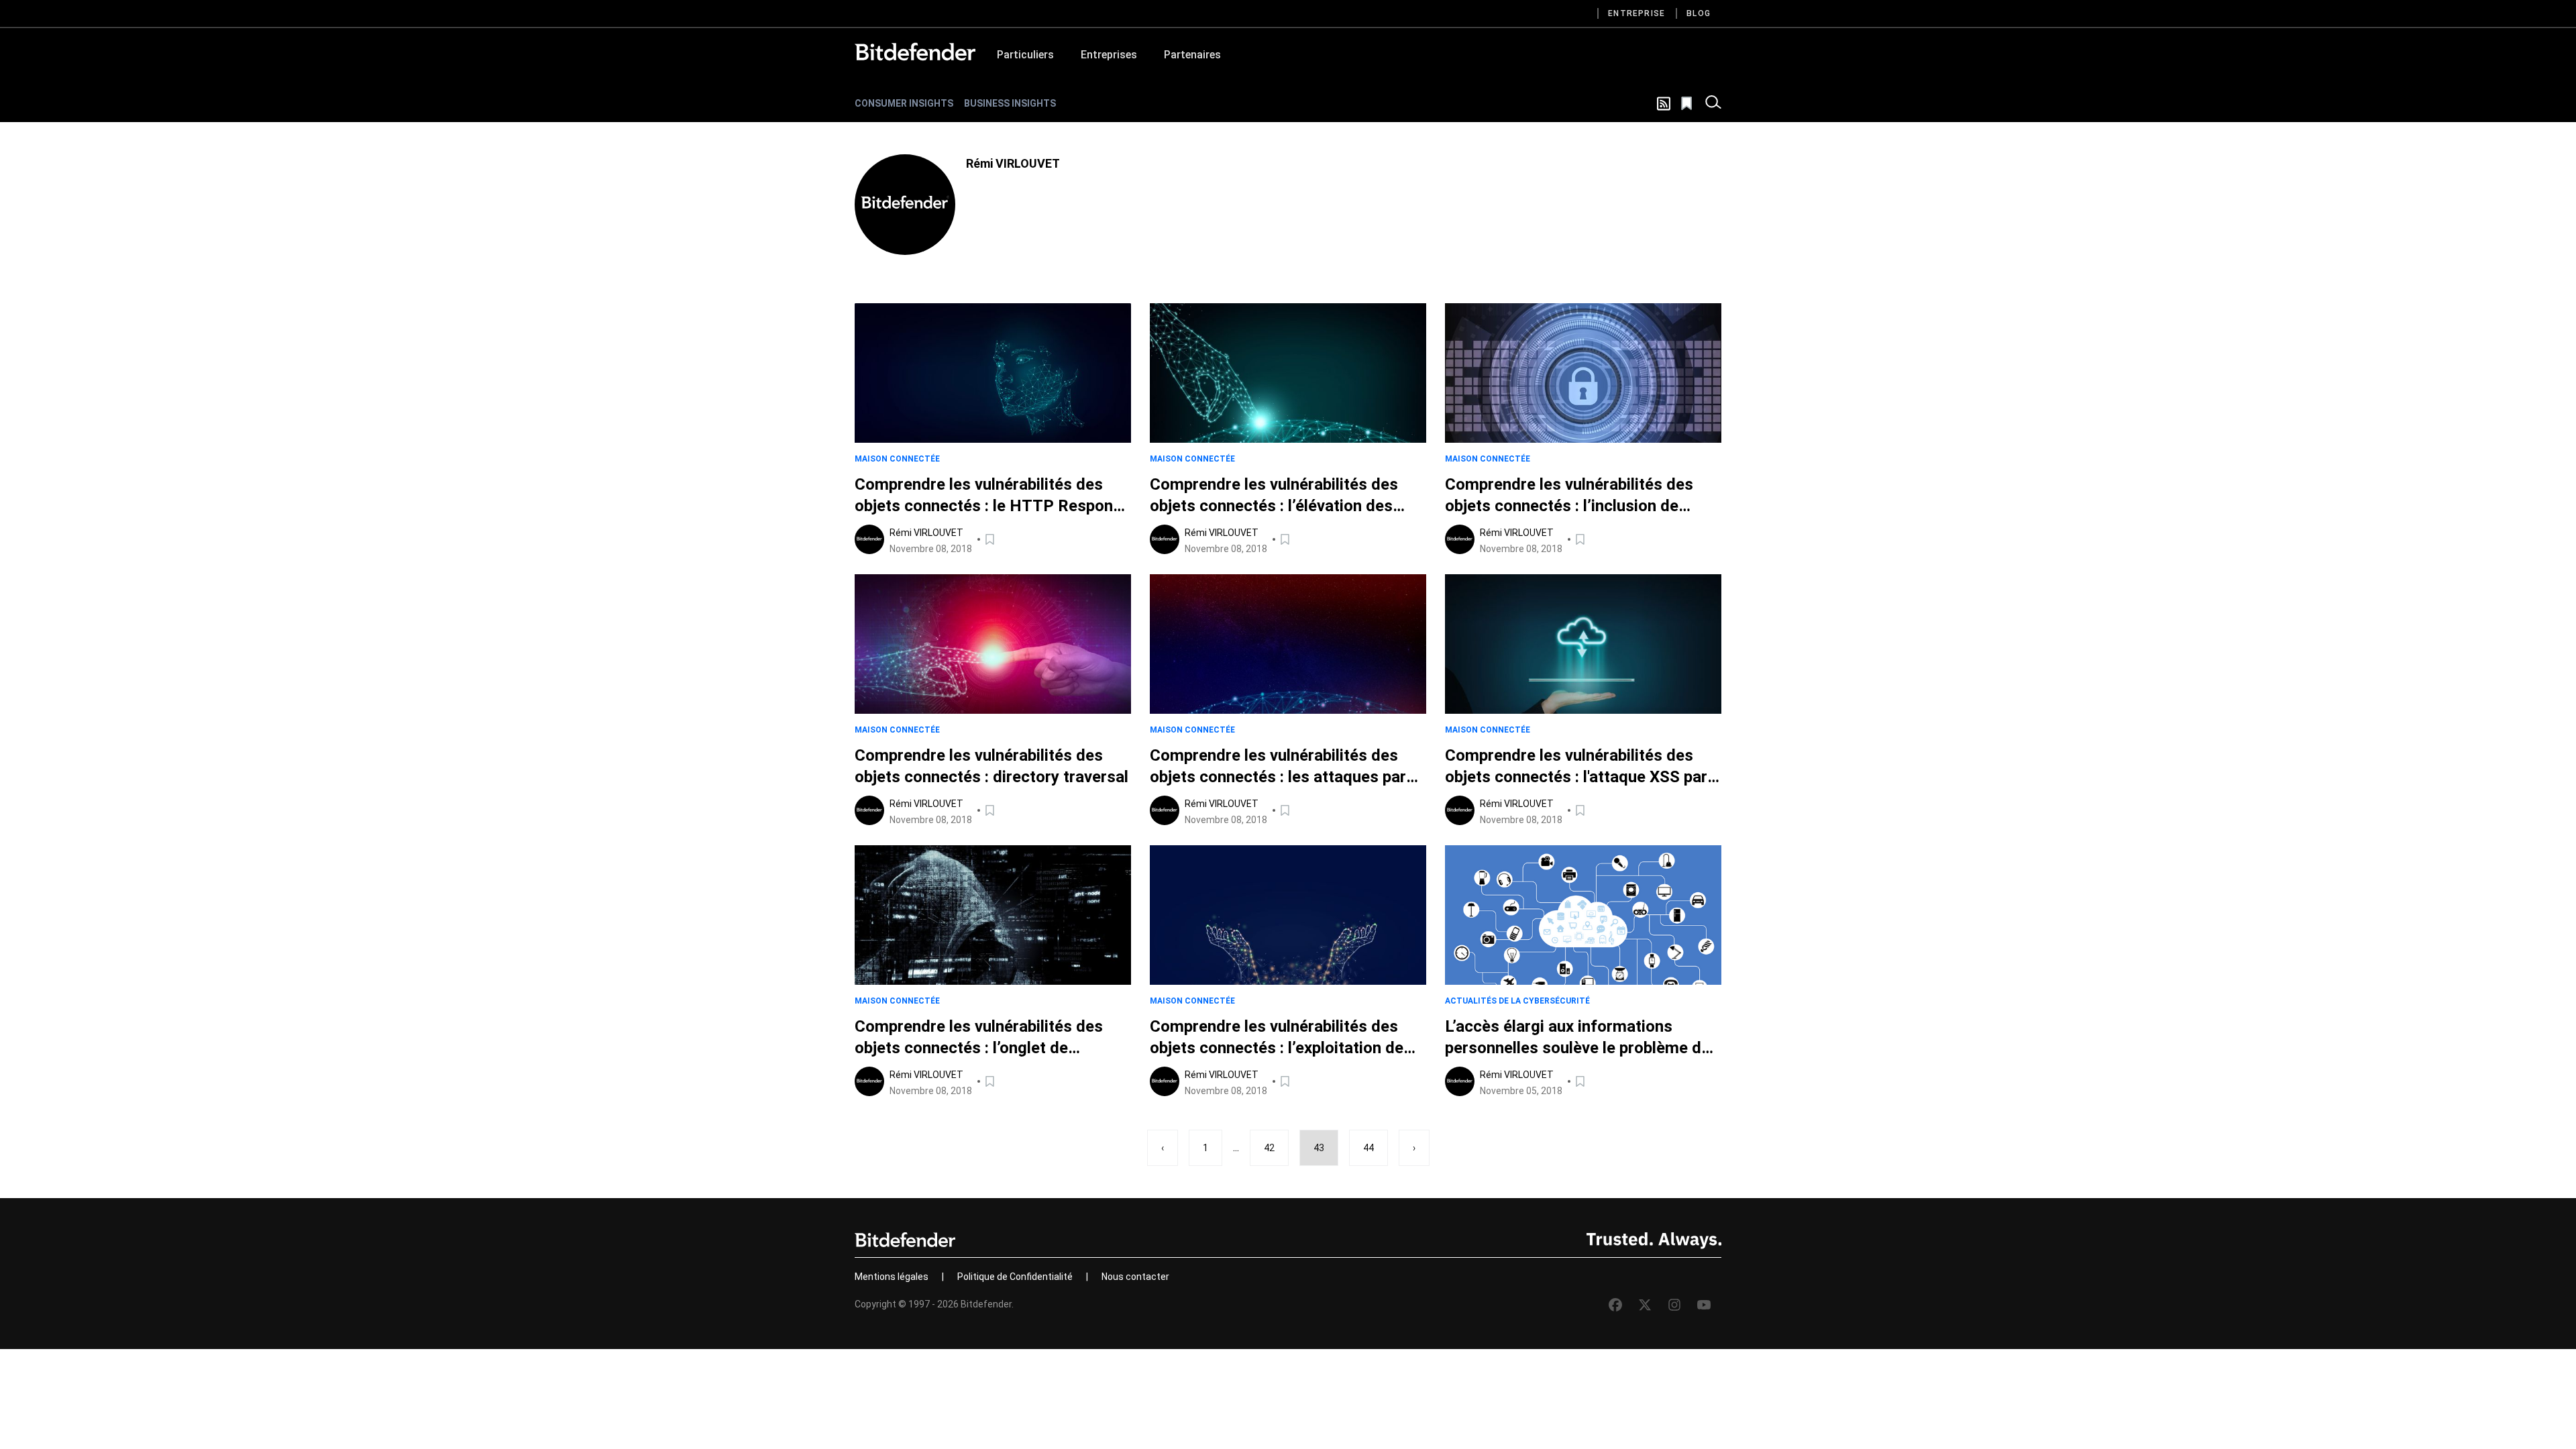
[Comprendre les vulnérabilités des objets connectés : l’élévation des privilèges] (1288, 373)
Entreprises (1109, 55)
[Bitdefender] (915, 52)
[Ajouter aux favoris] (991, 539)
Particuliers (1025, 55)
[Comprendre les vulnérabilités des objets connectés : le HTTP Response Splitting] (993, 373)
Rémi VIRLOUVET (926, 533)
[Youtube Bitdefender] (1704, 1305)
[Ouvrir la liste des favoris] (1688, 103)
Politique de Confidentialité (1015, 1277)
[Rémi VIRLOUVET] (905, 205)
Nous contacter (1135, 1277)
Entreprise (1636, 13)
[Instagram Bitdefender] (1674, 1305)
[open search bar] (1713, 103)
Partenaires (1192, 55)
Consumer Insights (904, 103)
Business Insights (1010, 103)
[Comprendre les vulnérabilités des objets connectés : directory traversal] (993, 644)
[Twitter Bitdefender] (1645, 1305)
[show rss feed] (1664, 104)
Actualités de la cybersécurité (1517, 1001)
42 (1269, 1148)
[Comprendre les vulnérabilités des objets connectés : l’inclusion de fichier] (1583, 373)
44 (1368, 1148)
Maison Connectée (897, 459)
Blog (1699, 13)
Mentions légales (892, 1277)
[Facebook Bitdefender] (1615, 1305)
